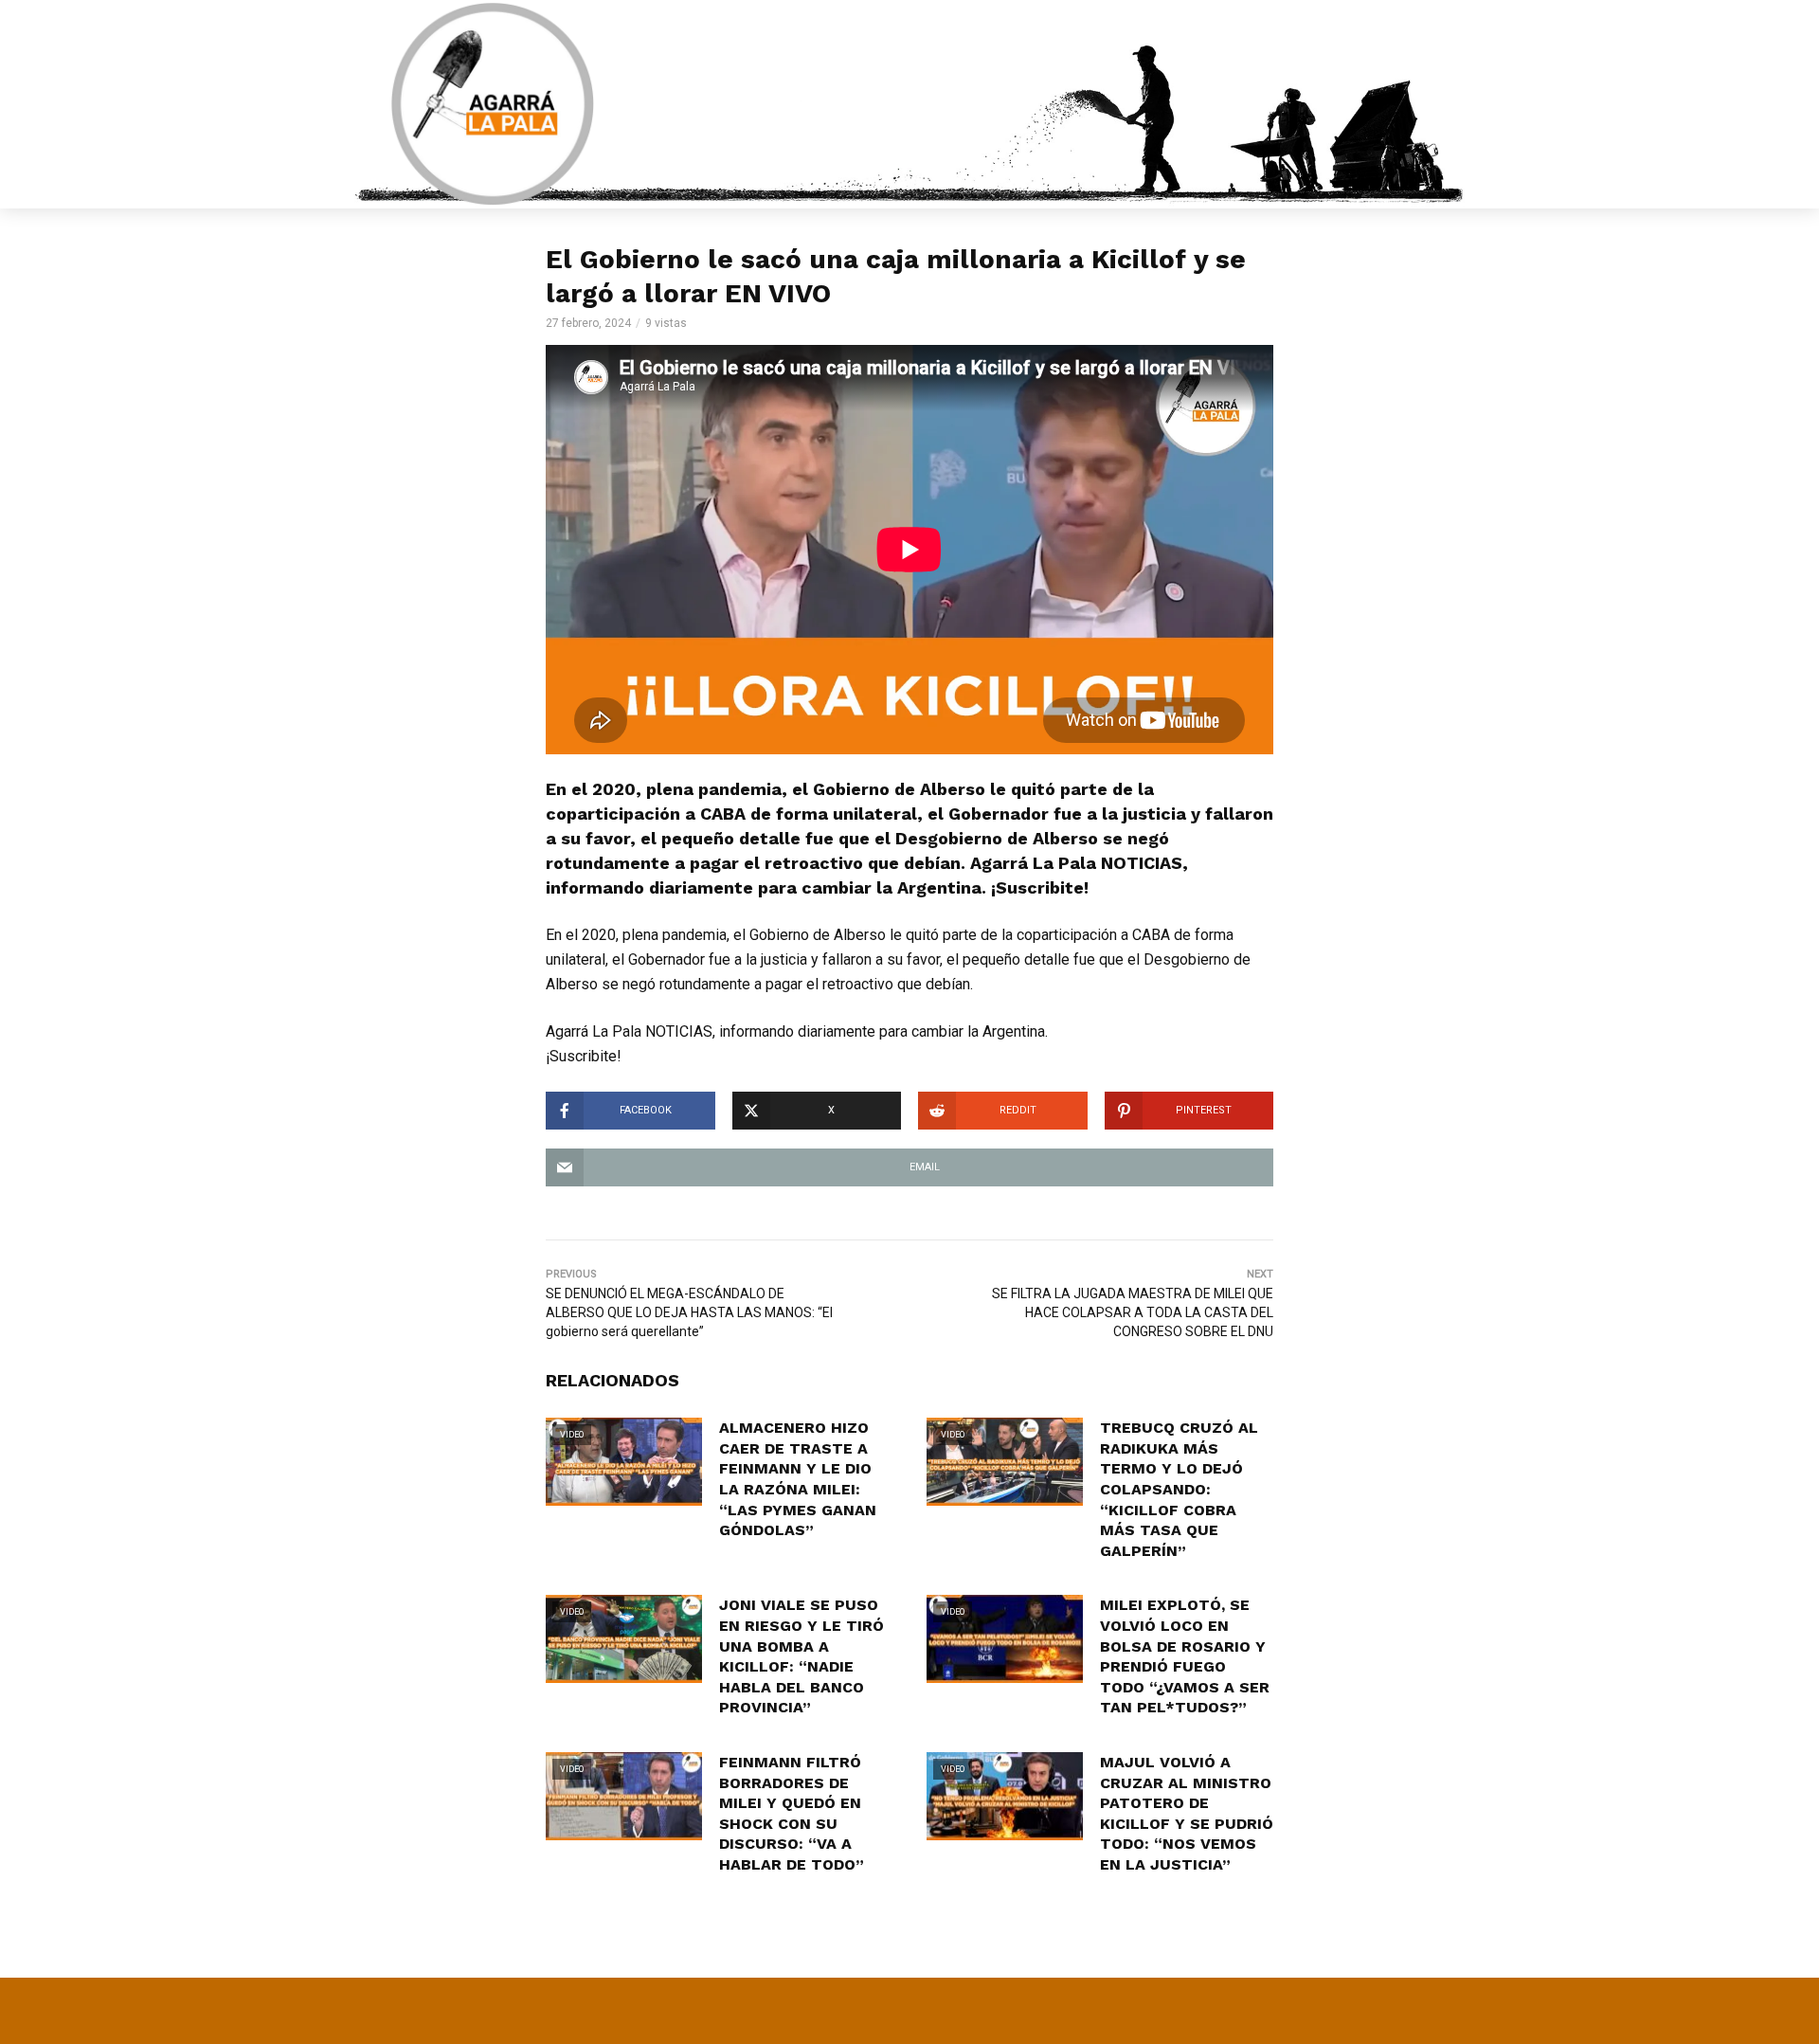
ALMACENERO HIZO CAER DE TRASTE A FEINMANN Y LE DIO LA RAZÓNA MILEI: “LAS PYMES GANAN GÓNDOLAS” (798, 1479)
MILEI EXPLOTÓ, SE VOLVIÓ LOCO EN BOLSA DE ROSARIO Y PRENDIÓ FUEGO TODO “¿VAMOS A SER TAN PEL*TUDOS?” (1185, 1656)
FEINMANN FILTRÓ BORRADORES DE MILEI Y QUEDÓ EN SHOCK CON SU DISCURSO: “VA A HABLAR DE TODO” (792, 1813)
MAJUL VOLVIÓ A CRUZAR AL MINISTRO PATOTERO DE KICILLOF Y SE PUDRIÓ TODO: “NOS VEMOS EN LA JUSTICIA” (1187, 1813)
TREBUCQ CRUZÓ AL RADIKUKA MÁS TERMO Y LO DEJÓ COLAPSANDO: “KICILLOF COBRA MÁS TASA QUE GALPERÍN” (1179, 1489)
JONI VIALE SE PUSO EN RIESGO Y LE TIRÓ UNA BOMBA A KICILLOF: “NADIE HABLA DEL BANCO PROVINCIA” (801, 1656)
